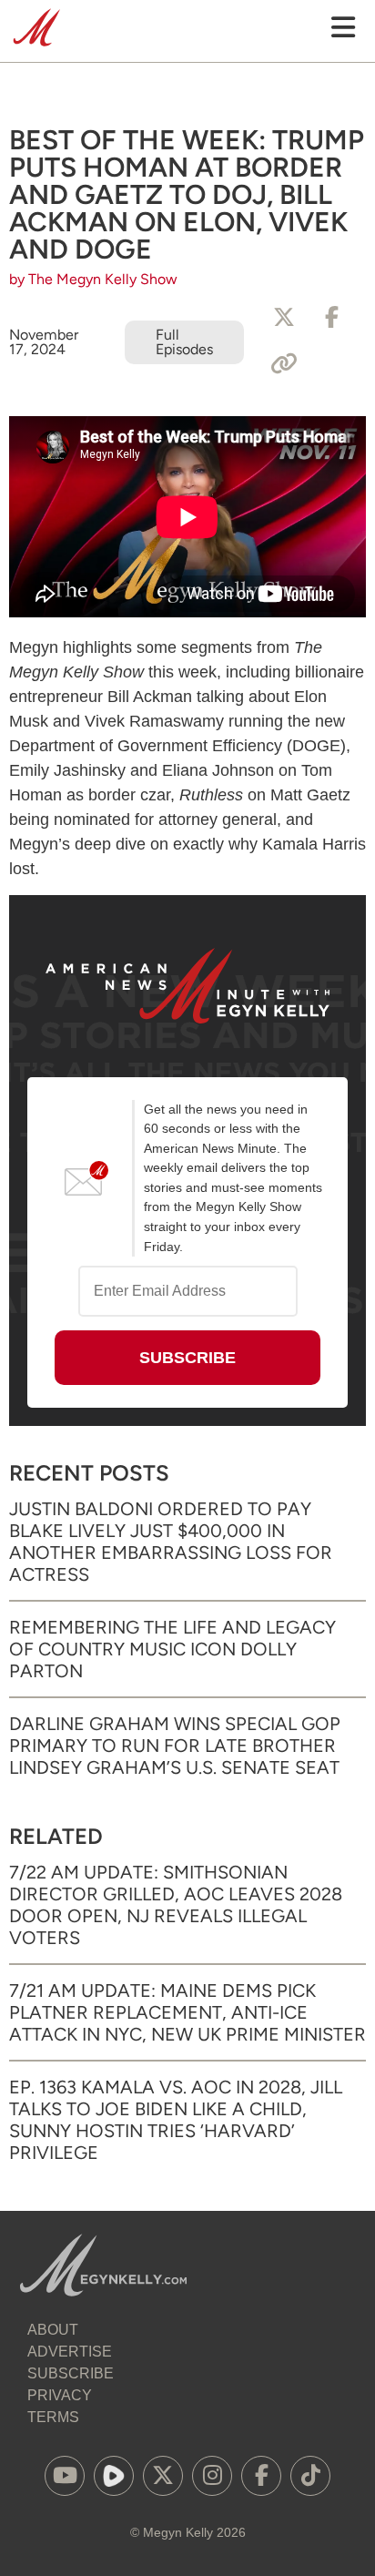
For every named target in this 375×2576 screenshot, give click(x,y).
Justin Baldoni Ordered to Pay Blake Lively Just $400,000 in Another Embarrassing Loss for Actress (171, 1542)
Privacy (60, 2395)
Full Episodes (184, 342)
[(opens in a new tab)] (65, 2476)
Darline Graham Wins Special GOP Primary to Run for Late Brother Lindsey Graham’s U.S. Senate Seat (175, 1746)
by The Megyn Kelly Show (93, 279)
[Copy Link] (284, 364)
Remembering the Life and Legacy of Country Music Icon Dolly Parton (172, 1649)
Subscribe (71, 2373)
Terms (53, 2417)
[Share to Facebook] (331, 318)
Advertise (70, 2352)
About (53, 2330)
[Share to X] (284, 318)
